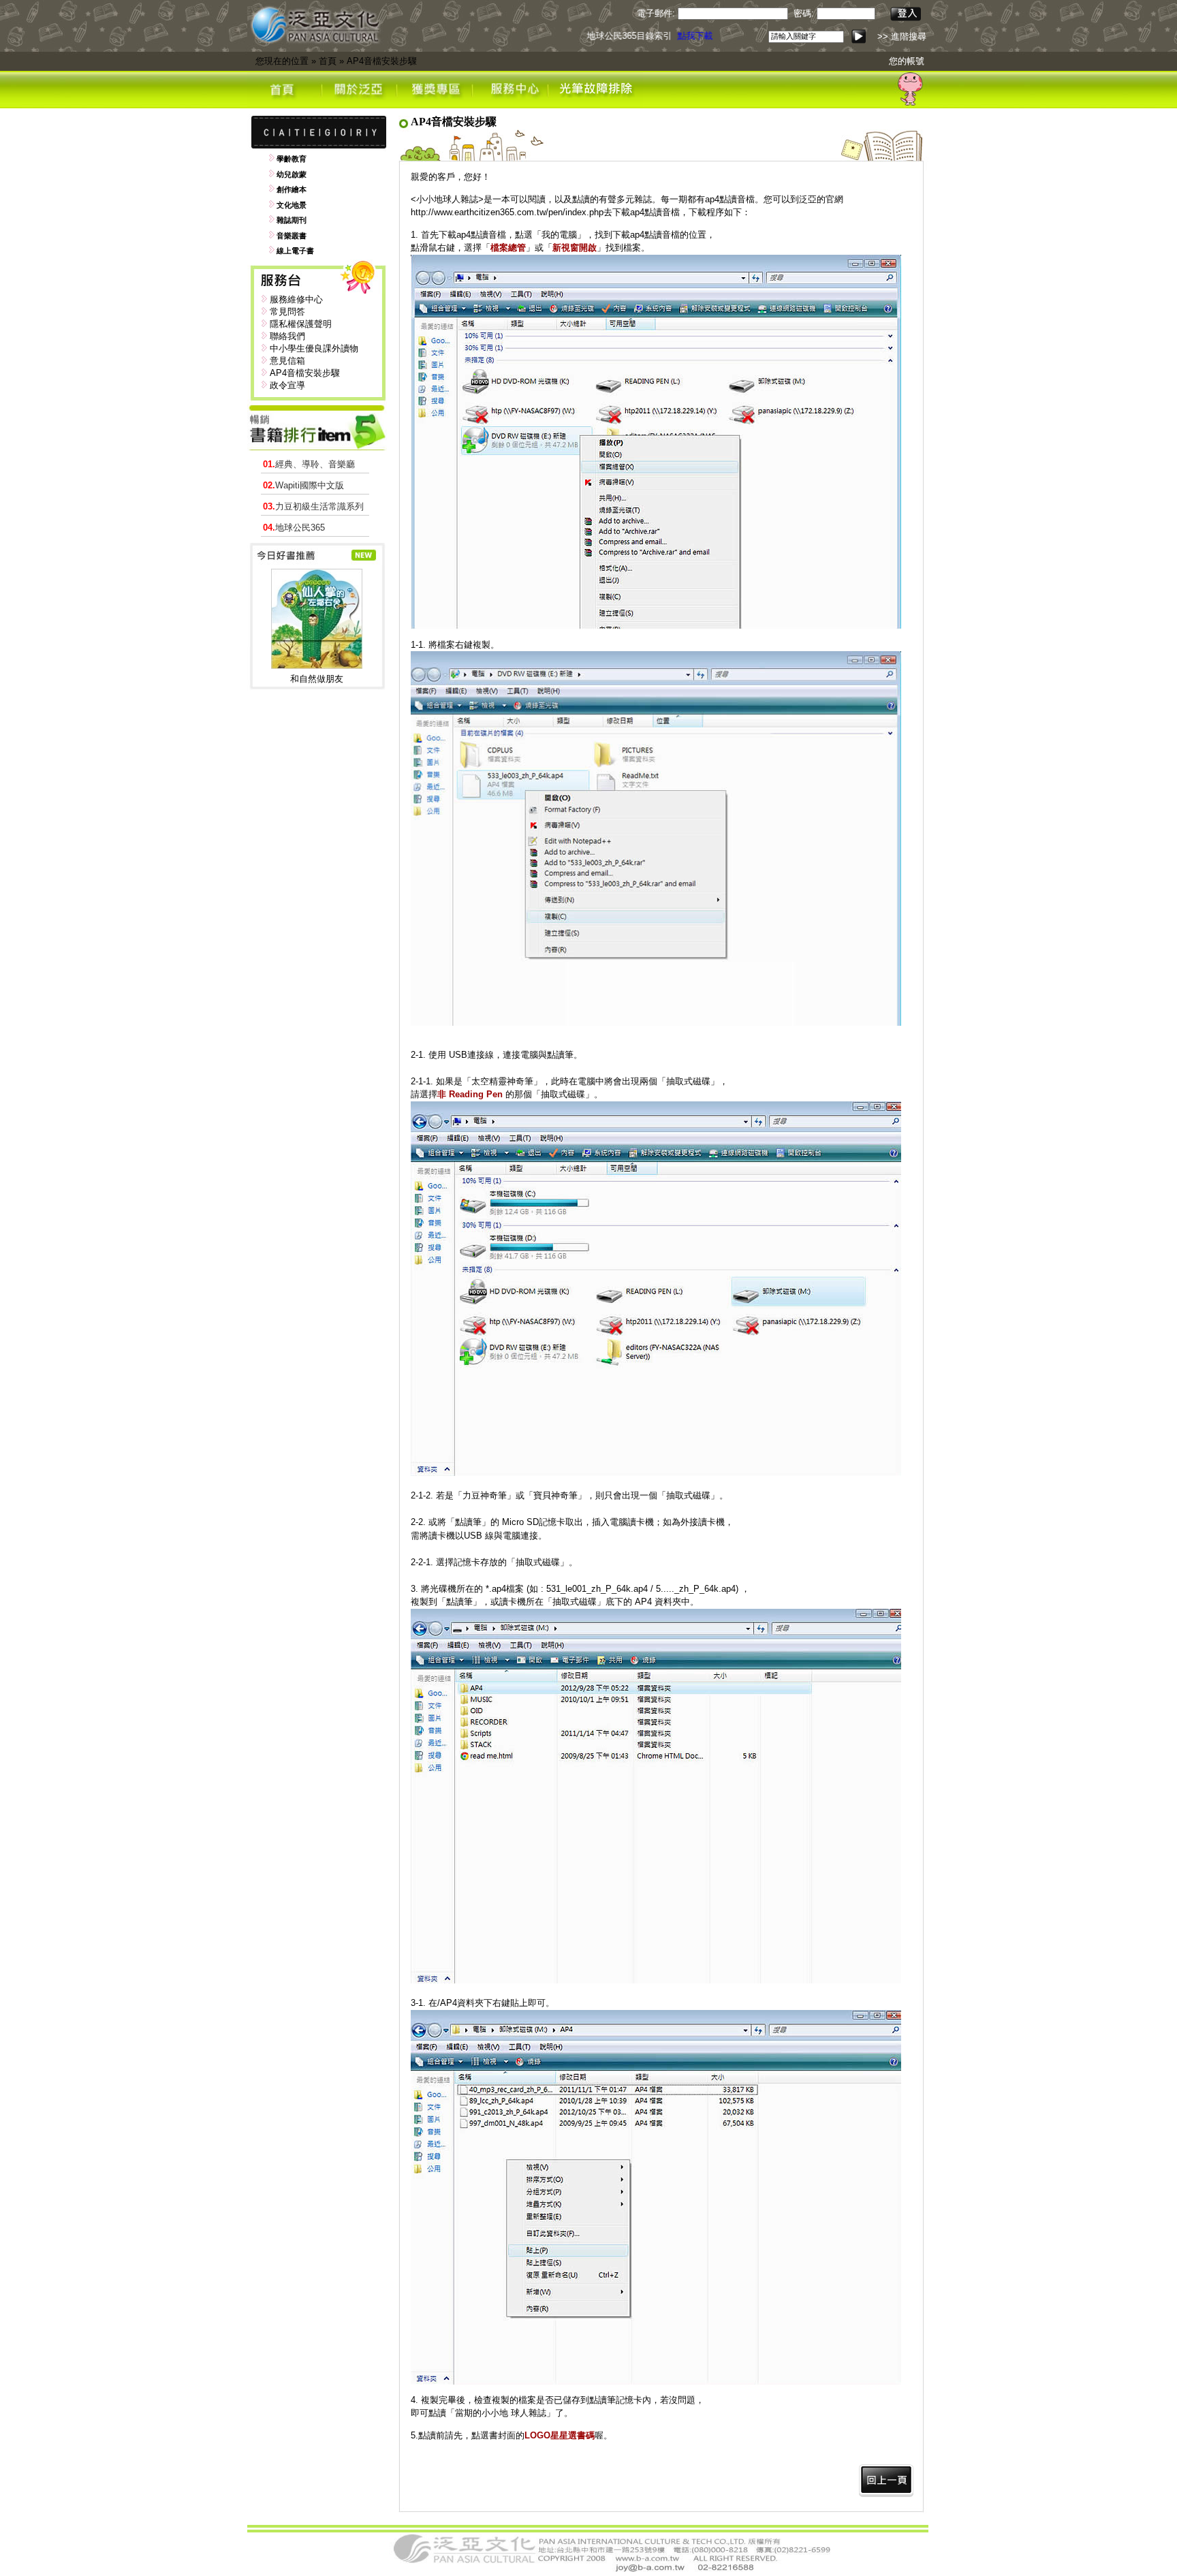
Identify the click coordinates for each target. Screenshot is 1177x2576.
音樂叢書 (292, 236)
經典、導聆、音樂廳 (309, 464)
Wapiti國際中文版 (303, 485)
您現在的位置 (282, 61)
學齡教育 (292, 159)
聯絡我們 (287, 336)
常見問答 (287, 312)
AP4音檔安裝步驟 (382, 61)
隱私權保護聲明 (301, 324)
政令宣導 (287, 385)
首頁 (328, 61)
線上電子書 (295, 251)
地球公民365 (294, 528)
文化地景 (292, 205)
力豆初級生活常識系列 (313, 506)
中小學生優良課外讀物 (314, 348)
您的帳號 (907, 61)
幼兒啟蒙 (292, 174)
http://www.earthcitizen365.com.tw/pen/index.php (507, 212)
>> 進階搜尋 (902, 36)
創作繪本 (292, 189)
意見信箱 (287, 361)
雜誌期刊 (292, 220)
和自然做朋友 (317, 679)
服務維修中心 (296, 299)
